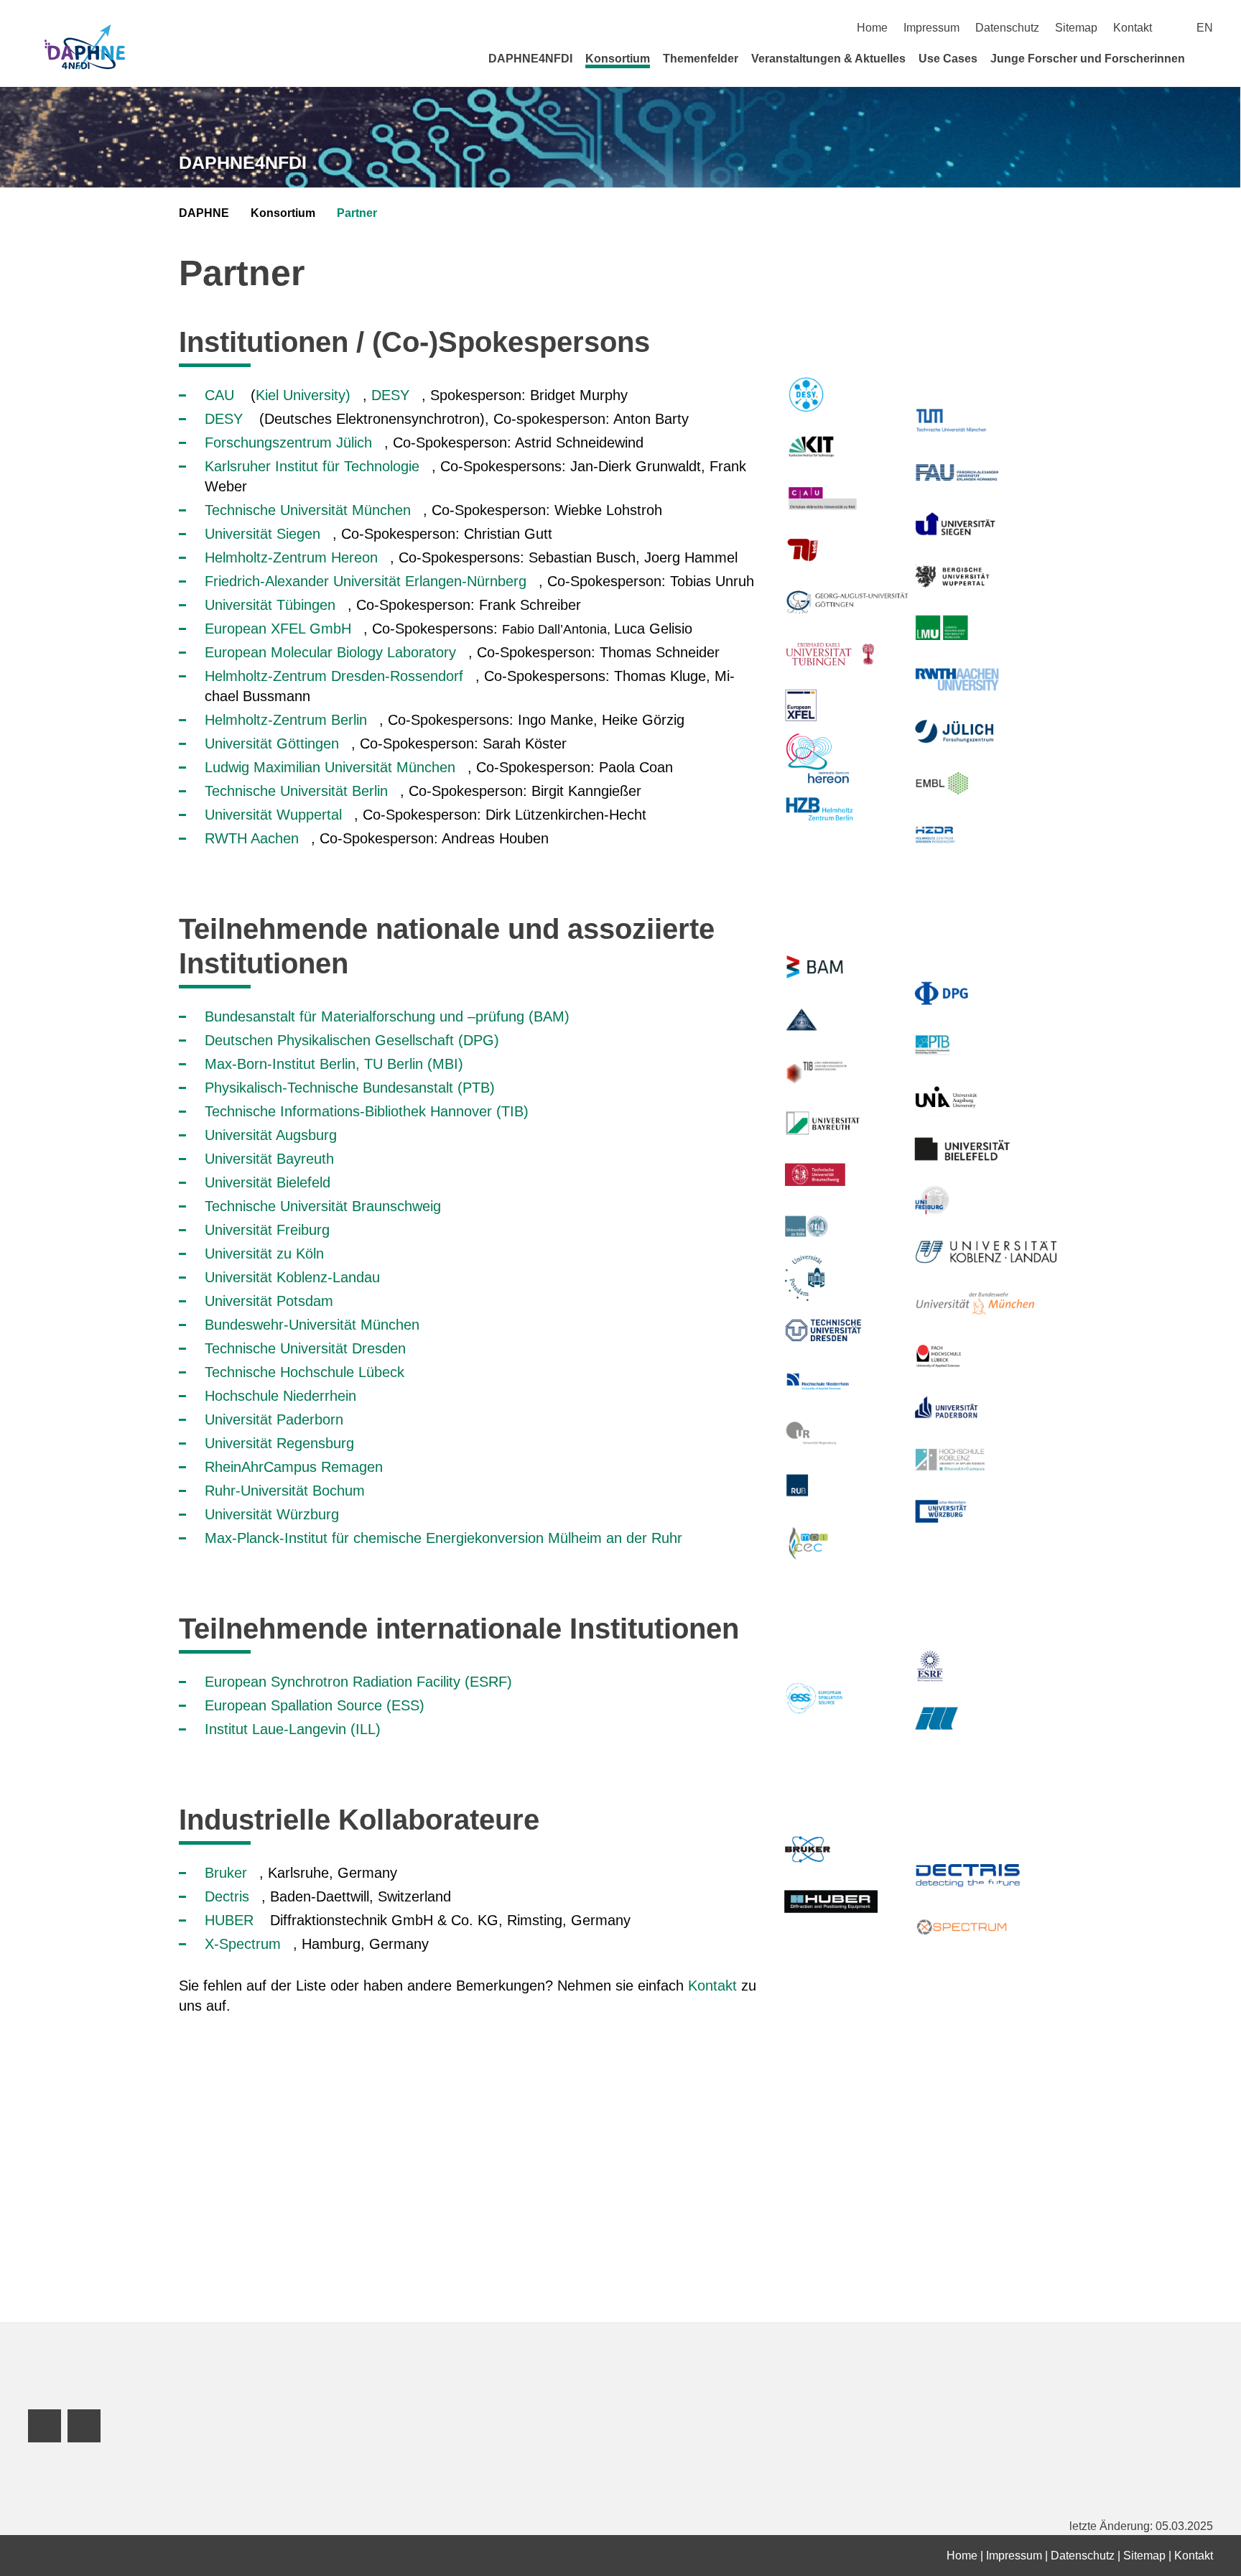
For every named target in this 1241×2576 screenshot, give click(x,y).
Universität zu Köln (264, 1254)
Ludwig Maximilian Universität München (330, 767)
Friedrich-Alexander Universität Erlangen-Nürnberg (366, 581)
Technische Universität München (308, 510)
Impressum (931, 28)
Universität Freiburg (267, 1230)
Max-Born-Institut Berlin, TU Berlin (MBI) (334, 1064)
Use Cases (948, 59)
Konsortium (618, 59)
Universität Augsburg (271, 1135)
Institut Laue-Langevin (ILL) (293, 1729)
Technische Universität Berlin (296, 791)
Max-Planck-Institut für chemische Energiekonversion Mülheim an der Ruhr (443, 1538)
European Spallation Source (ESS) (315, 1705)
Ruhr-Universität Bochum (285, 1491)
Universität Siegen (262, 534)
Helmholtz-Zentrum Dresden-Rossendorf (334, 676)
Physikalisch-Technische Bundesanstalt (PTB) (350, 1088)
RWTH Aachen (252, 838)
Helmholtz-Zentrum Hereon (291, 557)
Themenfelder (701, 59)
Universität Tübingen (270, 605)
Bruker (226, 1873)
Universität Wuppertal (273, 815)
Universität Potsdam (269, 1301)
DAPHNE (204, 213)
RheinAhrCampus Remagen (294, 1467)
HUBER (231, 1920)
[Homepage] (85, 48)
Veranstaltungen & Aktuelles (828, 59)
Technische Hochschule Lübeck (305, 1372)
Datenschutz (1007, 28)
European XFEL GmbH (278, 629)
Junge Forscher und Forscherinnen (1088, 59)
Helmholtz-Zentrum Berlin (286, 720)
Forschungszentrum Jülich (288, 443)
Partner (357, 213)
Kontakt (1133, 28)
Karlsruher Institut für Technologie (312, 466)
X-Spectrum (243, 1944)
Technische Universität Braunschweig (323, 1206)
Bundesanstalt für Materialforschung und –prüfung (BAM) (387, 1016)
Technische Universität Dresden (305, 1348)
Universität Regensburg (279, 1443)
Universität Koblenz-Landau (292, 1277)
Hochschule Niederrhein (280, 1396)
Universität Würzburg (272, 1514)
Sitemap (1076, 28)
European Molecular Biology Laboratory (330, 652)
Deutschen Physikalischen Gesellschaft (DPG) (352, 1040)
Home (872, 28)
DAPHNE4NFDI (530, 59)
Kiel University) (303, 395)
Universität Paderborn (274, 1419)
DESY (390, 395)
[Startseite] (1208, 58)
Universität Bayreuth (269, 1159)
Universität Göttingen (272, 743)
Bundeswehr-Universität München (312, 1325)
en (1205, 28)
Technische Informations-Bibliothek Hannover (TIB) (367, 1111)
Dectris (227, 1896)
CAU (219, 395)
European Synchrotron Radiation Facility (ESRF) (358, 1682)
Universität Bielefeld (268, 1182)
